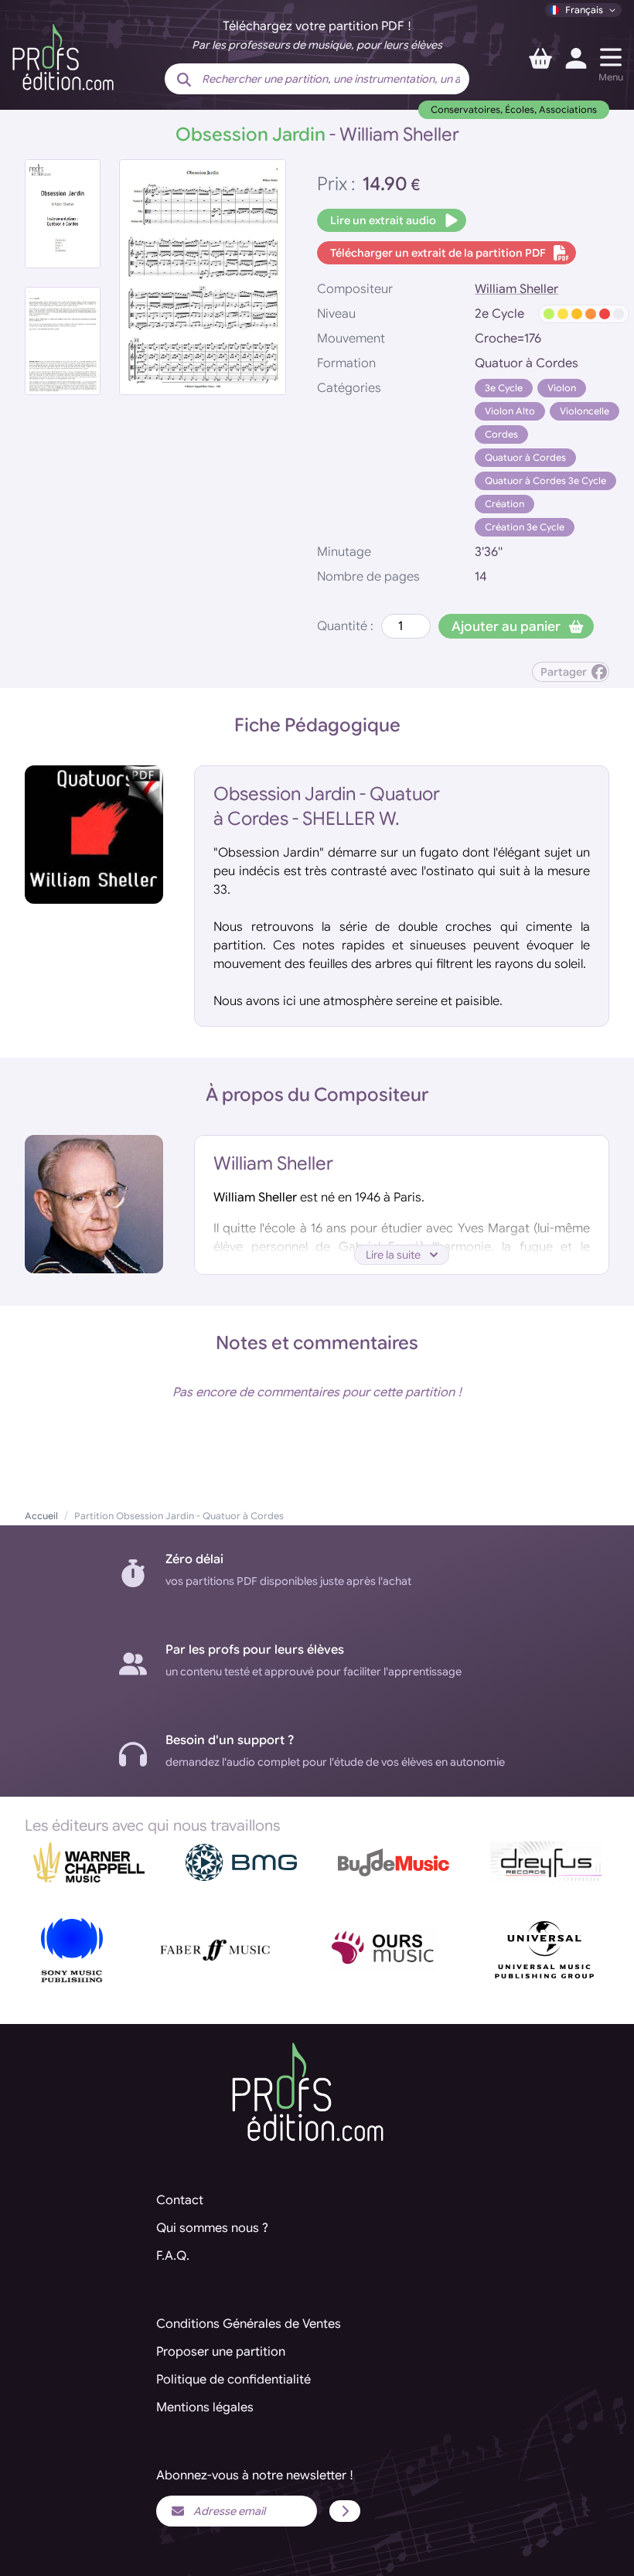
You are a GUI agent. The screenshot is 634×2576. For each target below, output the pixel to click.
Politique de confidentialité (233, 2380)
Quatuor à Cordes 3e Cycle (545, 480)
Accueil (41, 1516)
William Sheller (516, 289)
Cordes (501, 434)
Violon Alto (510, 411)
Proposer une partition (221, 2352)
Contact (180, 2200)
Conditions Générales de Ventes (249, 2324)
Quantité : (345, 626)
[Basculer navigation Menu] (611, 57)
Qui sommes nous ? (212, 2228)
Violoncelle (585, 411)
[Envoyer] (345, 2511)
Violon (562, 388)
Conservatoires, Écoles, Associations (514, 109)
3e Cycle (504, 388)
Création (504, 504)
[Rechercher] (184, 80)
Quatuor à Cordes (525, 457)
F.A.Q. (173, 2256)
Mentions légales (205, 2407)
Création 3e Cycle (525, 527)
